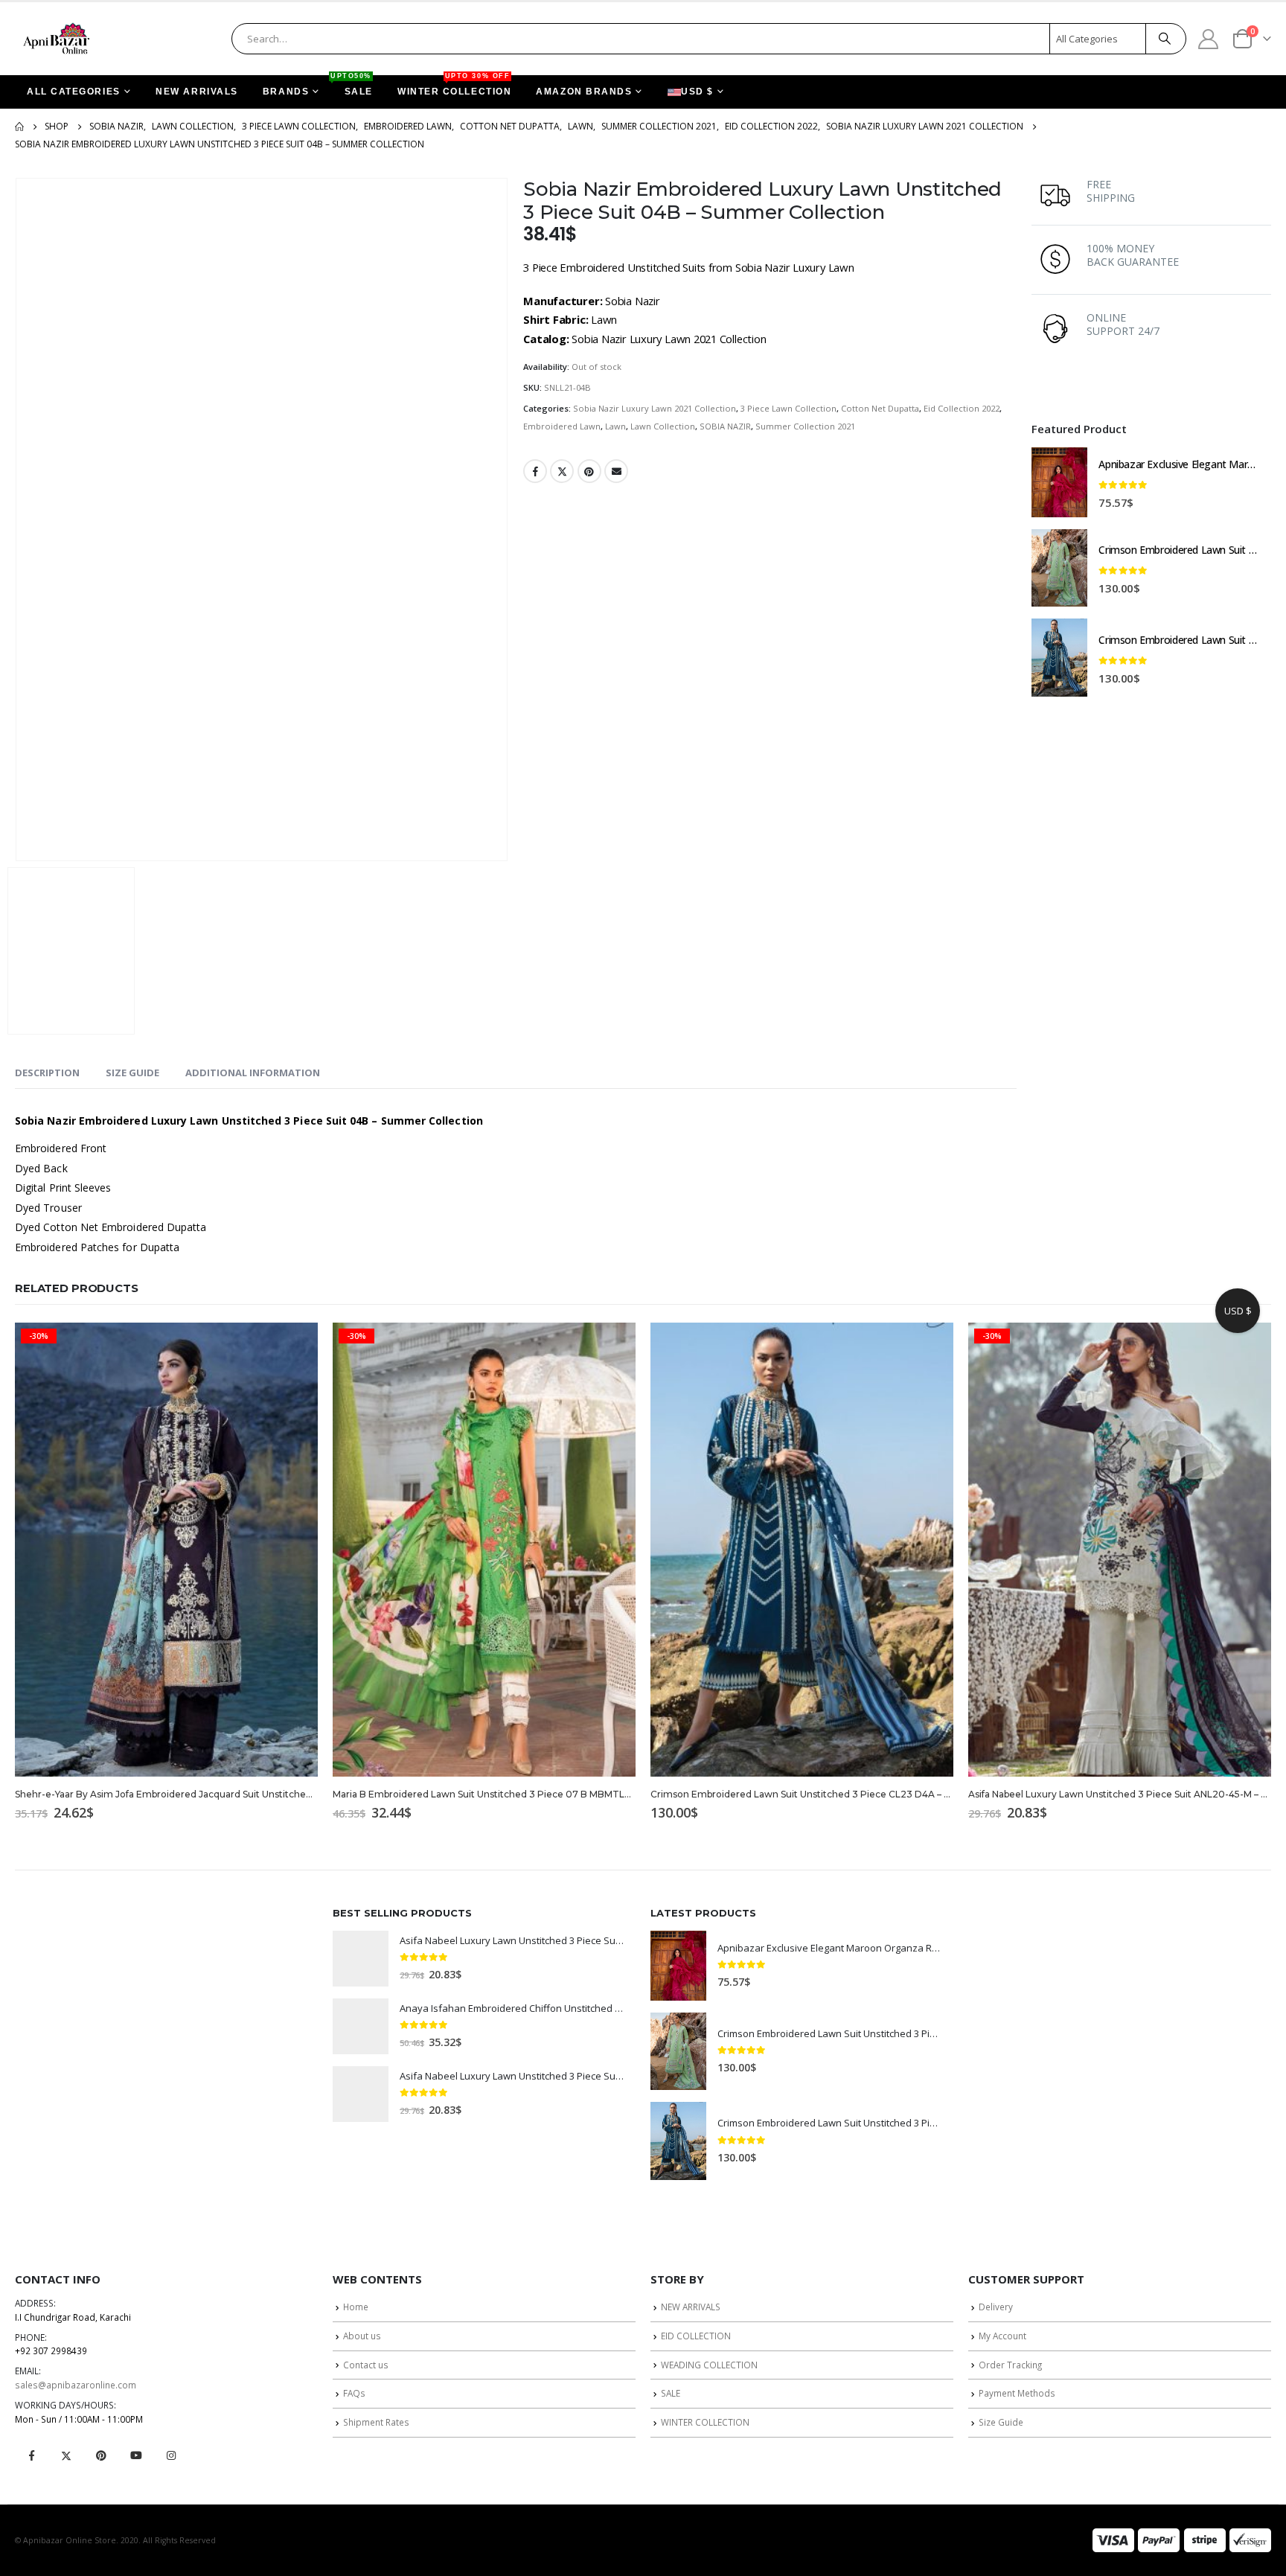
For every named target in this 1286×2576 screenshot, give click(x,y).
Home (356, 2307)
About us (362, 2336)
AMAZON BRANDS (584, 92)
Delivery (996, 2307)
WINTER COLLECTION (454, 86)
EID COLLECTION (696, 2336)
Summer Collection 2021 (805, 426)
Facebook (535, 471)
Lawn (615, 426)
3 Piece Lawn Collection (788, 408)
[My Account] (1209, 38)
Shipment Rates (376, 2422)
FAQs (354, 2393)
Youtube (136, 2455)
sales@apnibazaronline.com (76, 2385)
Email (616, 471)
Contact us (366, 2365)
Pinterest (589, 471)
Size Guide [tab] (132, 1073)
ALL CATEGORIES (74, 92)
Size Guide (1001, 2422)
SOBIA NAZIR (725, 426)
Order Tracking (1010, 2365)
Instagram (171, 2455)
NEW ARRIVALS (197, 92)
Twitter (562, 471)
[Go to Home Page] (19, 127)
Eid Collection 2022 (962, 408)
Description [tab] (47, 1073)
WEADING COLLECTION (709, 2365)
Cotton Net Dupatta (880, 408)
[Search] (1165, 39)
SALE (353, 86)
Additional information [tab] (253, 1073)
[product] (1059, 482)
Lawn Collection (663, 426)
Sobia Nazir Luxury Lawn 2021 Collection (655, 408)
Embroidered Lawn (562, 426)
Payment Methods (1017, 2393)
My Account (1002, 2336)
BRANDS (286, 92)
